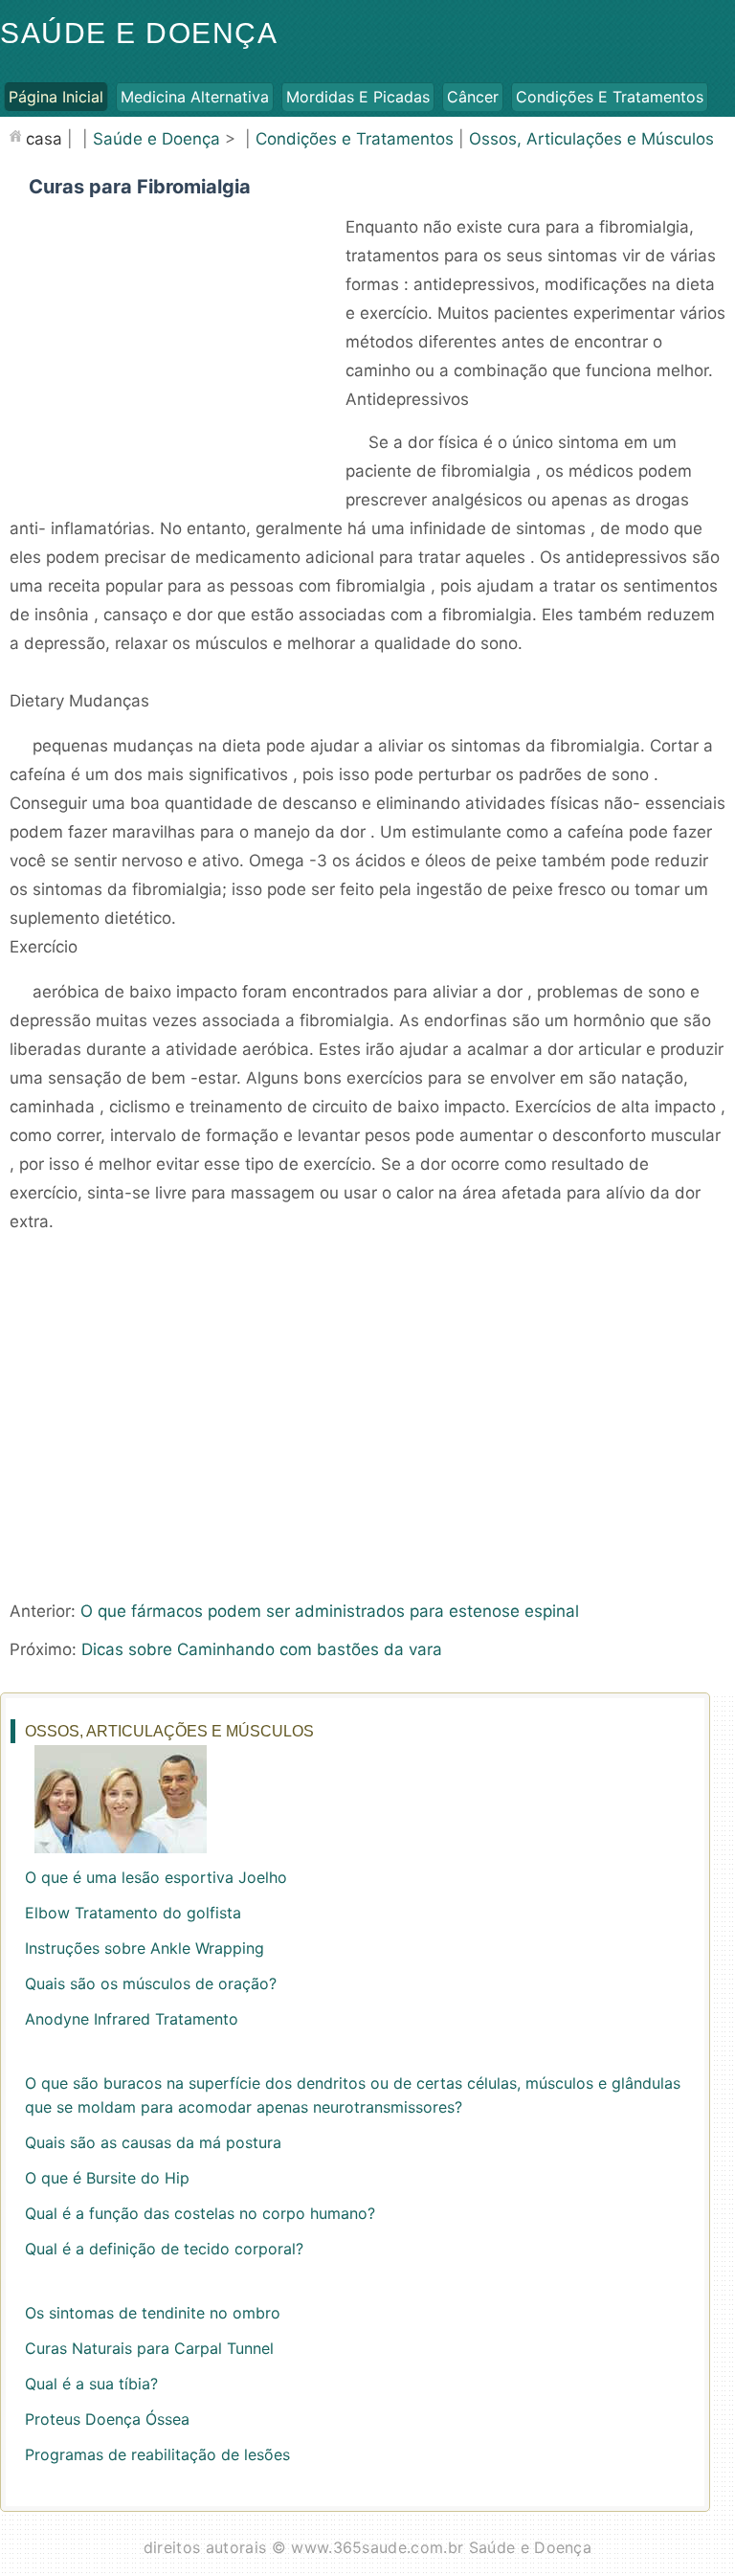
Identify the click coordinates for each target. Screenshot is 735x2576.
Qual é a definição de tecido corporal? (164, 2249)
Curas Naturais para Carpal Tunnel (149, 2348)
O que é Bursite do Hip (107, 2178)
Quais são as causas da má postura (153, 2142)
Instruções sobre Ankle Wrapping (145, 1948)
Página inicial (56, 97)
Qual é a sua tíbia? (91, 2384)
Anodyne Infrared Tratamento (132, 2019)
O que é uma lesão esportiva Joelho (156, 1877)
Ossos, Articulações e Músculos (591, 139)
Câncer (473, 97)
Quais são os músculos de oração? (151, 1983)
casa (44, 139)
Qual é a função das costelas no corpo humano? (200, 2213)
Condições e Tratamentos (610, 97)
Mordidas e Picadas (358, 97)
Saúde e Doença (139, 33)
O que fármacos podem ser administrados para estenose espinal (330, 1611)
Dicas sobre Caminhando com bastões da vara (262, 1649)
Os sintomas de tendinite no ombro (153, 2313)
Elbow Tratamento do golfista (133, 1913)
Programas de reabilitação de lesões (157, 2454)
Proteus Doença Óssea (107, 2419)
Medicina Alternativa (195, 97)
